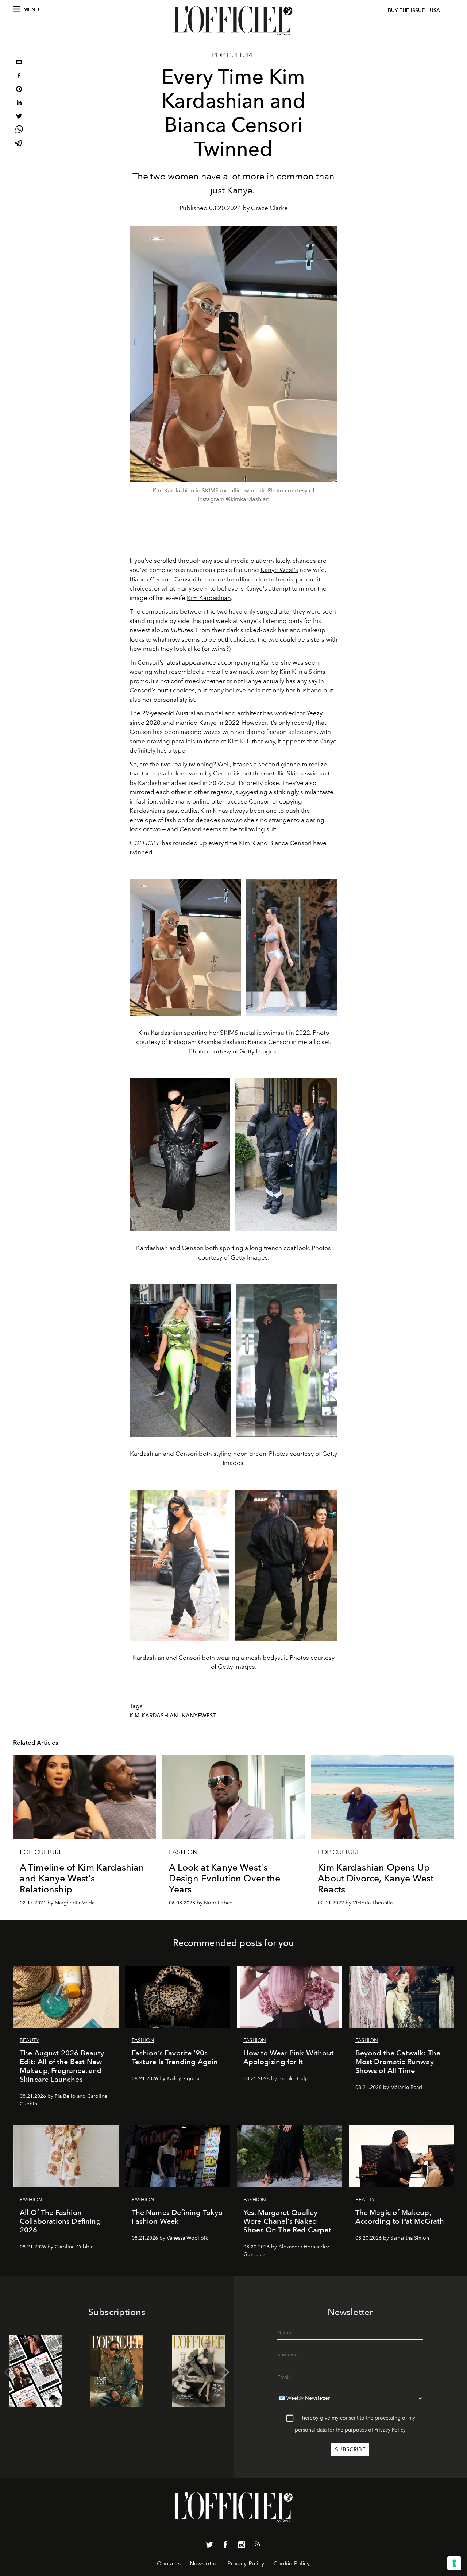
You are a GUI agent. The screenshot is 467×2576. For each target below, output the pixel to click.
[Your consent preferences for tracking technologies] (454, 2563)
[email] (19, 63)
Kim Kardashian (209, 598)
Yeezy (314, 713)
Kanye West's (279, 570)
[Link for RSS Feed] (258, 2545)
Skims (317, 672)
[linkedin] (19, 103)
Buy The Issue (406, 10)
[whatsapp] (19, 130)
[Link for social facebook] (225, 2546)
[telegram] (19, 144)
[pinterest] (19, 90)
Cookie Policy (292, 2563)
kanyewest (199, 1716)
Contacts (169, 2563)
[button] (225, 2372)
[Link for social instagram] (242, 2546)
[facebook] (19, 76)
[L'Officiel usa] (233, 21)
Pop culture (233, 55)
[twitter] (19, 117)
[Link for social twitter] (209, 2546)
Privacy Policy (390, 2430)
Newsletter (204, 2563)
